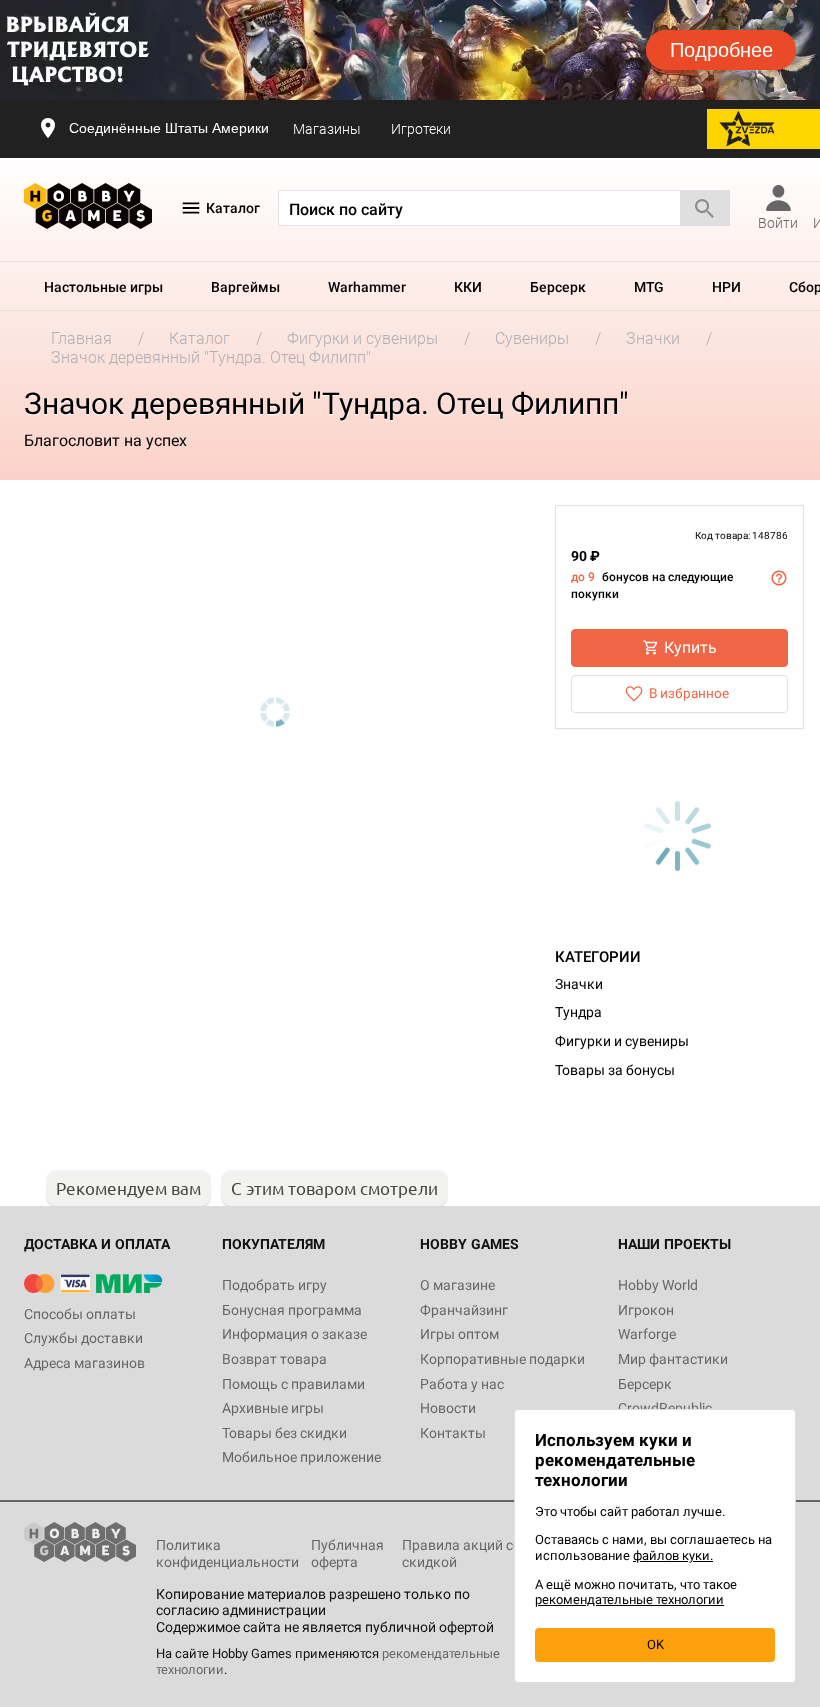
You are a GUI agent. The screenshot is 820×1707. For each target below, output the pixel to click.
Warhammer (367, 287)
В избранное (689, 693)
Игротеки (421, 129)
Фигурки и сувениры (622, 1041)
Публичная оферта (347, 1553)
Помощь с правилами (293, 1384)
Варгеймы (245, 287)
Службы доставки (83, 1338)
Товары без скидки (284, 1433)
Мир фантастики (673, 1359)
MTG (649, 287)
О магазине (457, 1285)
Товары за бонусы (615, 1070)
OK (655, 1644)
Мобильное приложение (301, 1457)
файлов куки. (673, 1555)
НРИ (726, 287)
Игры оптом (459, 1334)
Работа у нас (462, 1384)
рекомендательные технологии (629, 1599)
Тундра (578, 1012)
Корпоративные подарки (502, 1359)
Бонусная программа (292, 1310)
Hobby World (658, 1285)
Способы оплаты (80, 1314)
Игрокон (646, 1310)
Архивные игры (273, 1408)
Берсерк (558, 287)
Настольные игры (103, 287)
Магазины (327, 129)
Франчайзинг (464, 1310)
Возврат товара (274, 1359)
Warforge (647, 1334)
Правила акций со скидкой (461, 1553)
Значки (579, 984)
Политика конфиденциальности (227, 1553)
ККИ (468, 287)
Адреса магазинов (84, 1363)
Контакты (453, 1433)
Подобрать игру (274, 1285)
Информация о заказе (294, 1334)
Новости (448, 1408)
